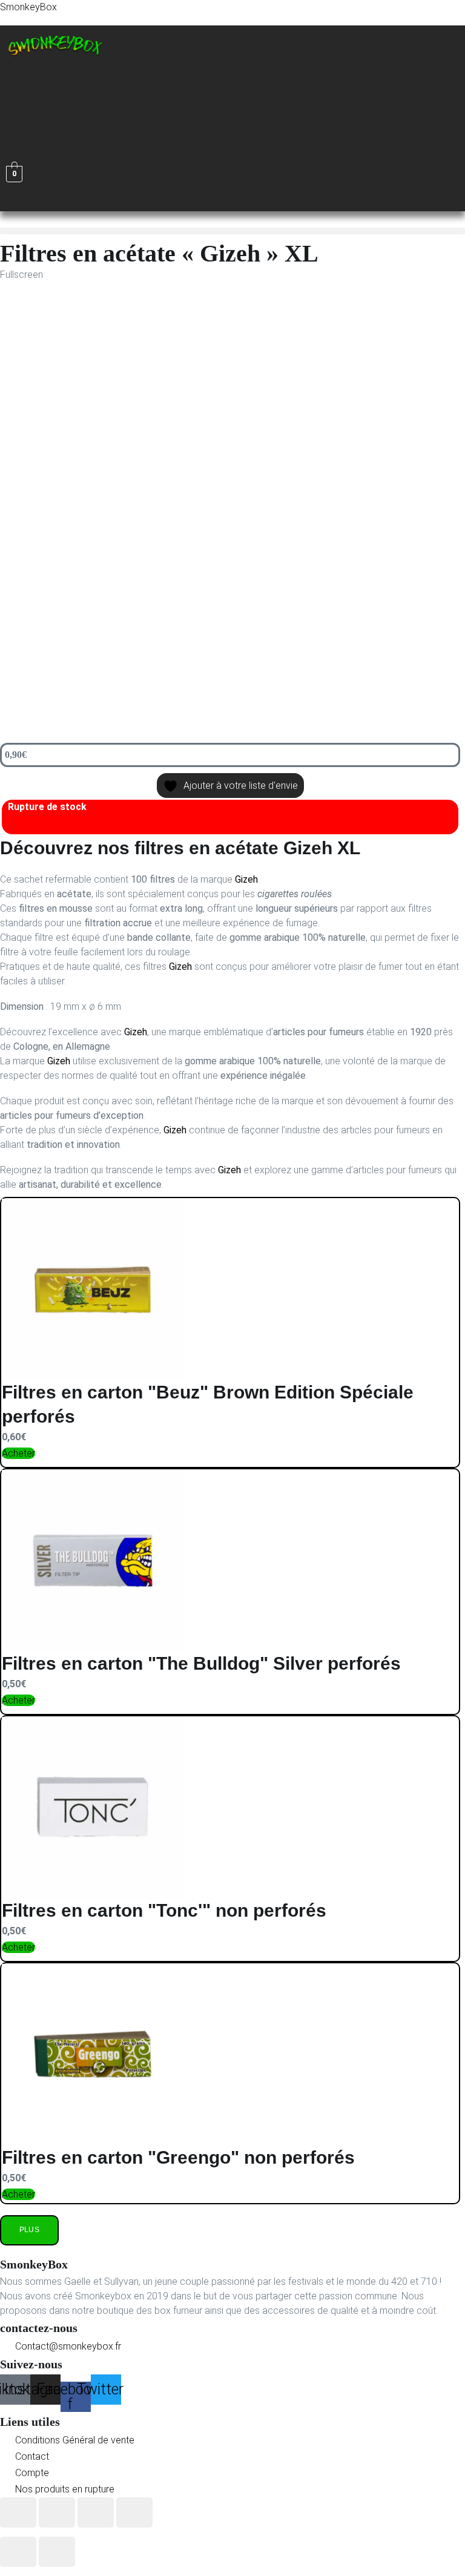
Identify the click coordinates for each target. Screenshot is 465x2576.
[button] (108, 75)
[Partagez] (96, 2512)
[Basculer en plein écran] (57, 2512)
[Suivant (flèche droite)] (57, 2552)
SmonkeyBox (28, 7)
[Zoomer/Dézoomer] (18, 2512)
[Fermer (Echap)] (134, 2512)
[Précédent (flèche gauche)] (18, 2552)
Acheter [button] (18, 1453)
